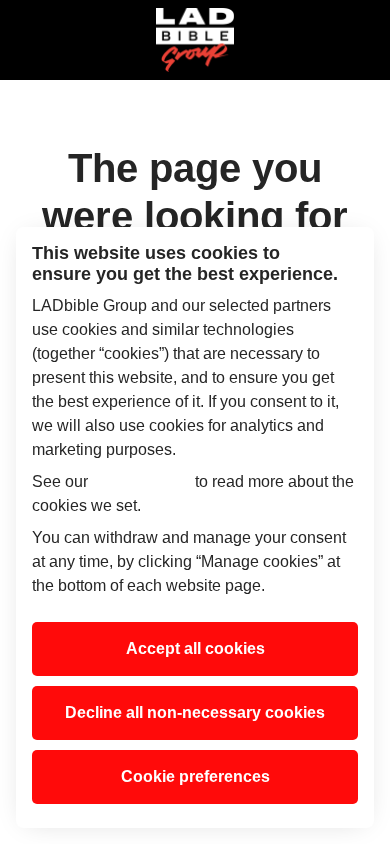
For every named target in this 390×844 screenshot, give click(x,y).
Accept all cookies (195, 648)
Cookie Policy (141, 481)
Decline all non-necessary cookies (195, 712)
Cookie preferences (195, 776)
